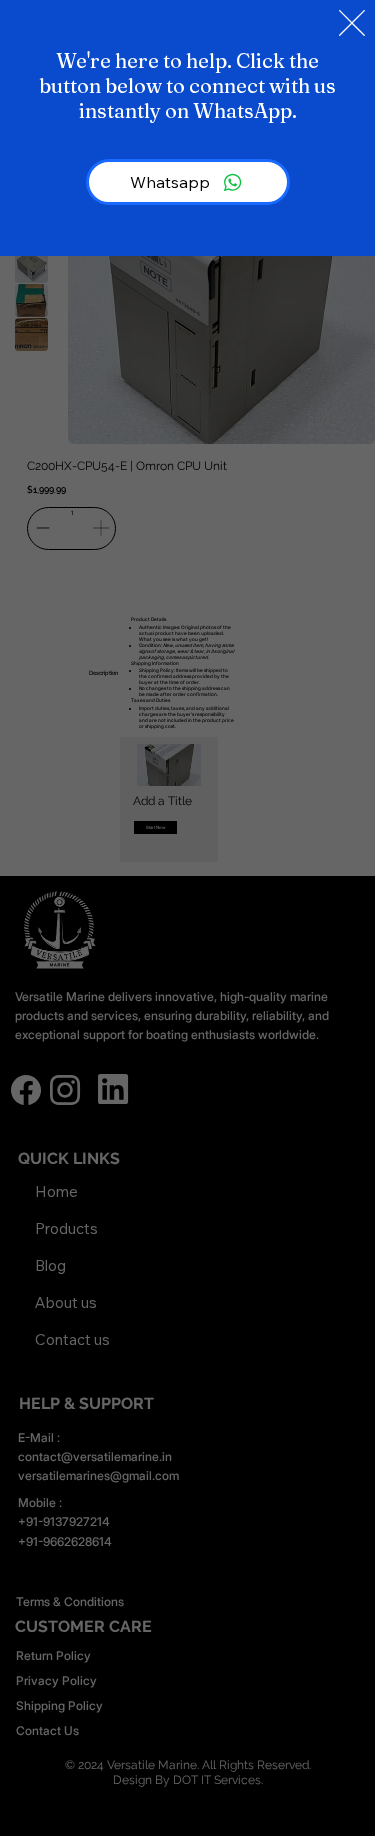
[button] (352, 24)
